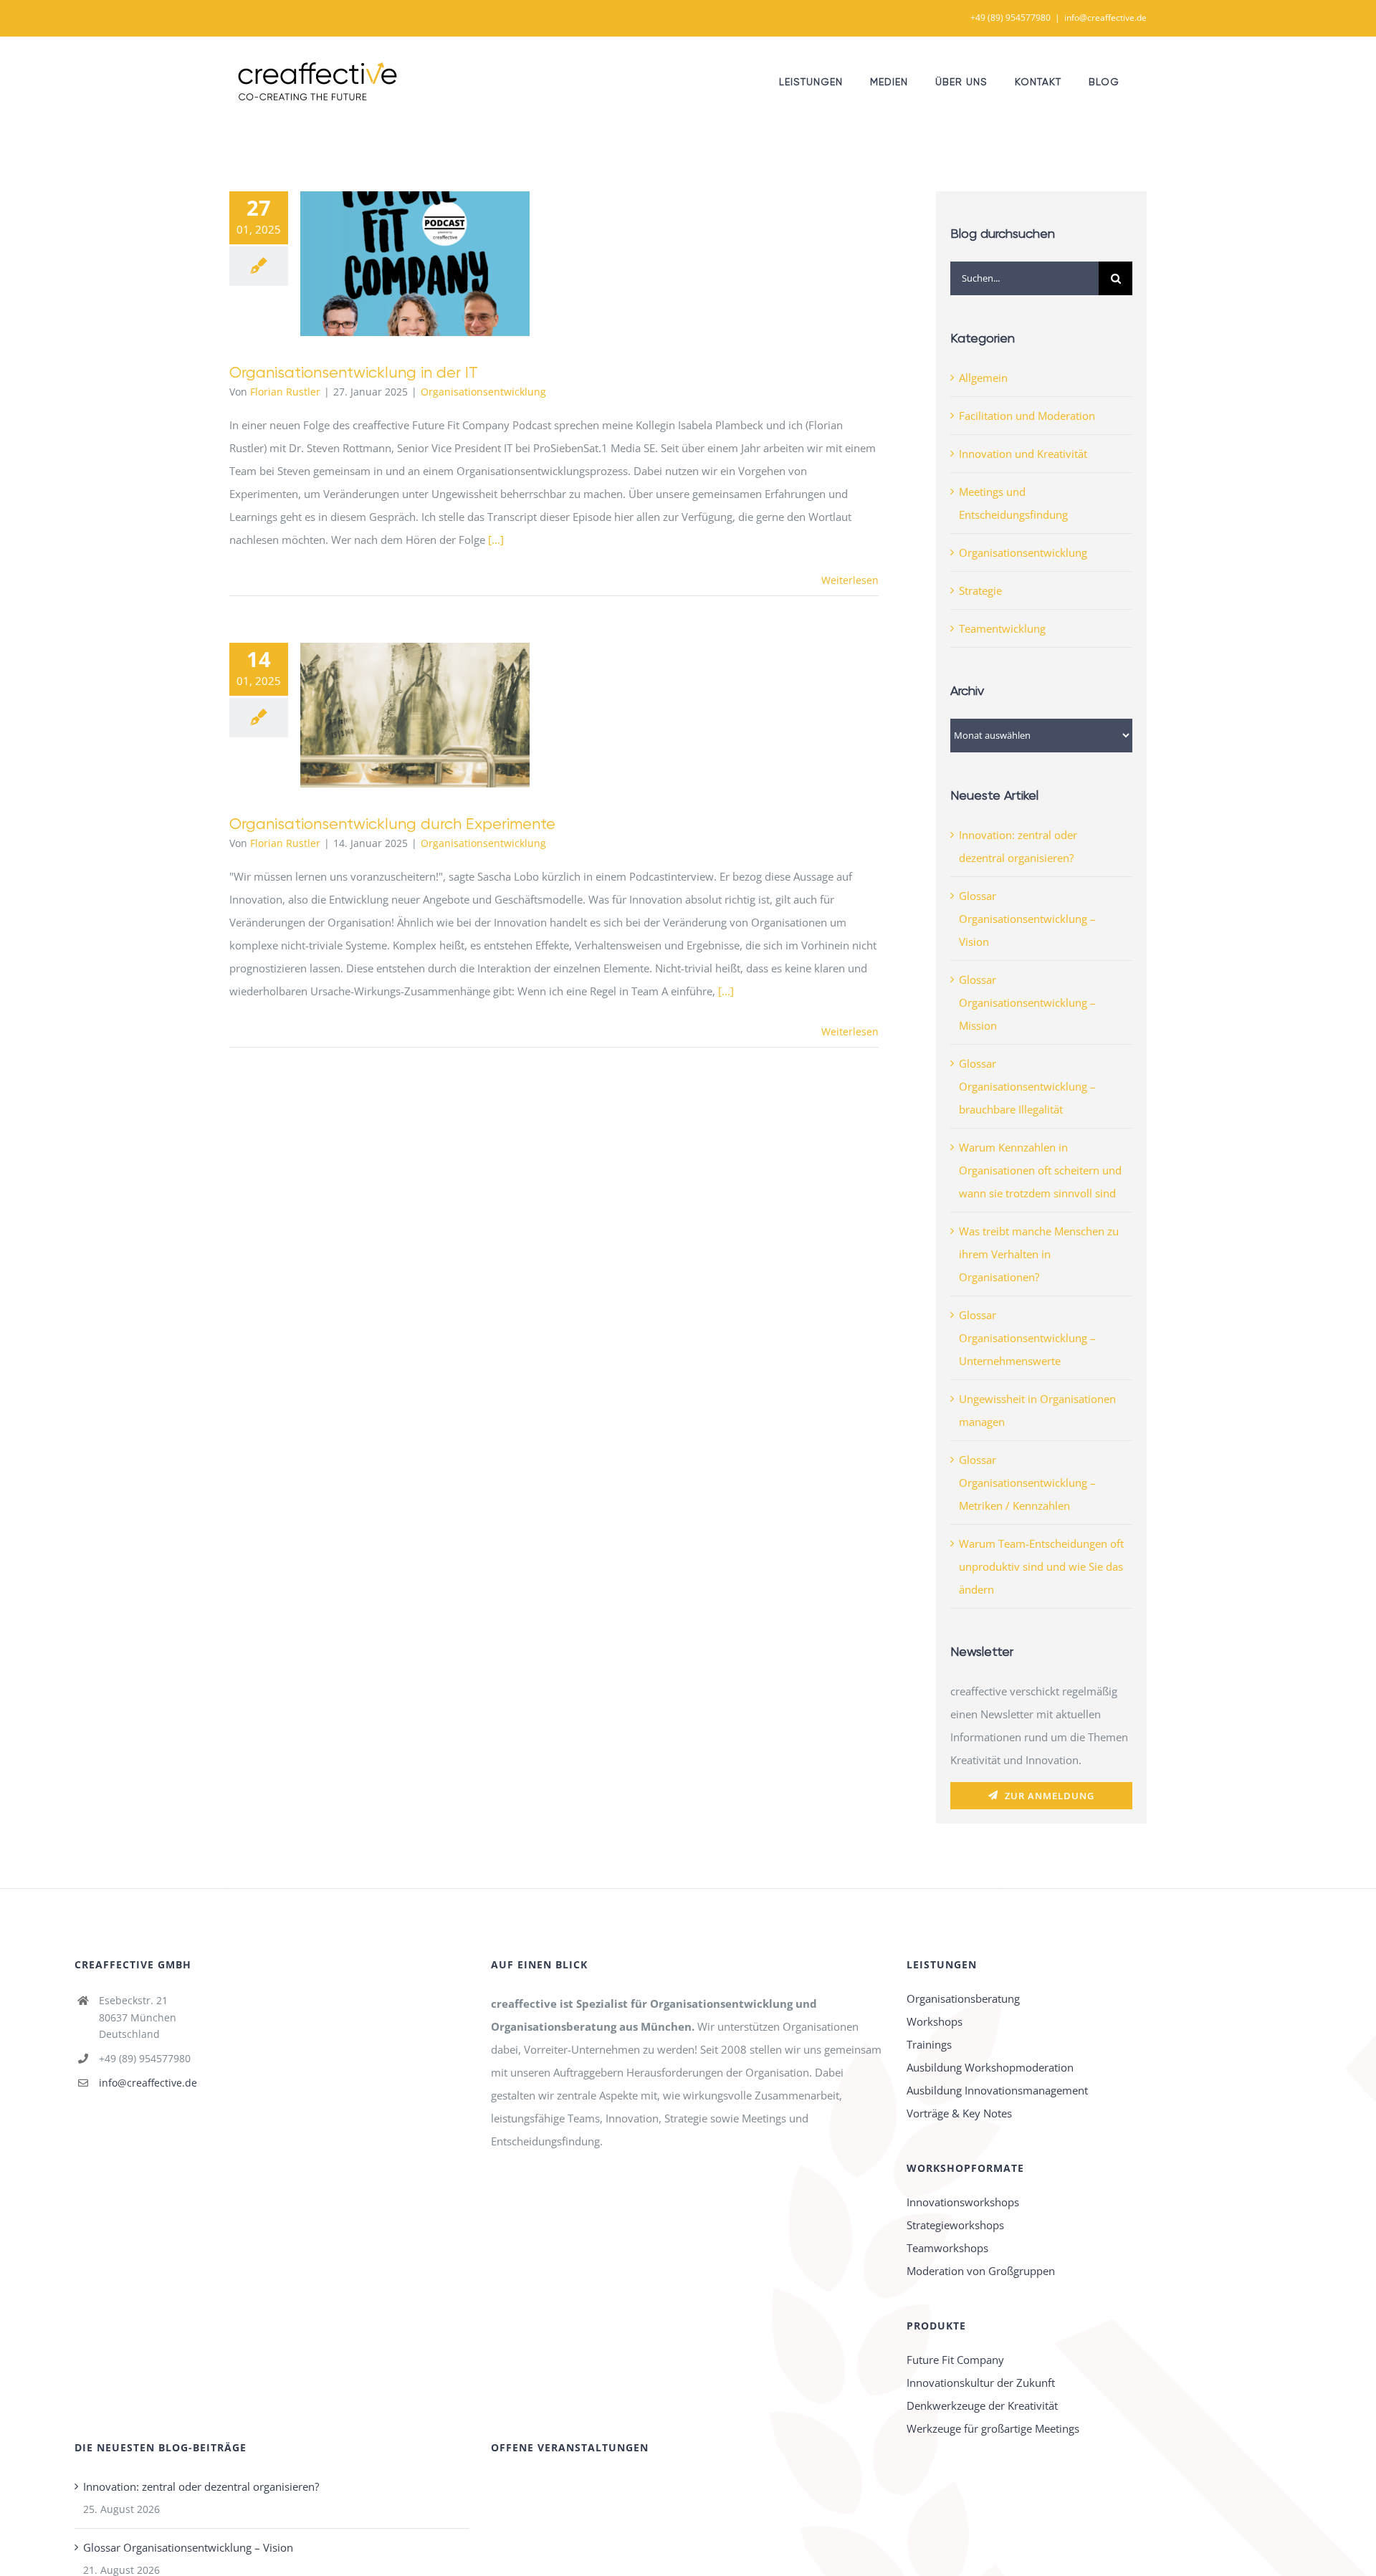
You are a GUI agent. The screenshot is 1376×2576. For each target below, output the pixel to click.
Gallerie (436, 264)
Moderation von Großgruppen (981, 2271)
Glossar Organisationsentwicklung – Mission (1027, 1002)
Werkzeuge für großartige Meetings (993, 2428)
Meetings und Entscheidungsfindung (1013, 503)
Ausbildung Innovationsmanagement (997, 2090)
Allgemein (983, 378)
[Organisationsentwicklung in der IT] (415, 264)
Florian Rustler (285, 392)
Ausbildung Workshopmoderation (990, 2067)
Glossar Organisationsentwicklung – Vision (1027, 919)
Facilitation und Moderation (1027, 416)
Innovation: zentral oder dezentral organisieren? (201, 2486)
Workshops (935, 2021)
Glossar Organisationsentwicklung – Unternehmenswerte (1027, 1338)
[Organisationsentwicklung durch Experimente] (415, 715)
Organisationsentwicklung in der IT (395, 264)
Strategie (980, 590)
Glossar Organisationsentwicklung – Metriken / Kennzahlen (1027, 1483)
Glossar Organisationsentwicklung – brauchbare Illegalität (1027, 1086)
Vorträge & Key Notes (959, 2113)
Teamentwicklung (1002, 628)
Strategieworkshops (955, 2225)
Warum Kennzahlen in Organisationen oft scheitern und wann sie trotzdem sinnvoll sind (1040, 1170)
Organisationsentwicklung (483, 392)
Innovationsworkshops (963, 2202)
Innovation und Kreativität (1023, 454)
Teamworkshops (947, 2248)
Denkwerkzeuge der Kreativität (982, 2405)
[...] (496, 540)
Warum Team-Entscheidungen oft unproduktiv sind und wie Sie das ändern (1041, 1566)
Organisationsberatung (963, 1998)
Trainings (929, 2044)
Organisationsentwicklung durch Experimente (395, 715)
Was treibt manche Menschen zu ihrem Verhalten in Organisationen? (1039, 1254)
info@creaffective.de (1105, 18)
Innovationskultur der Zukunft (981, 2383)
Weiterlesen (850, 580)
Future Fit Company (955, 2360)
